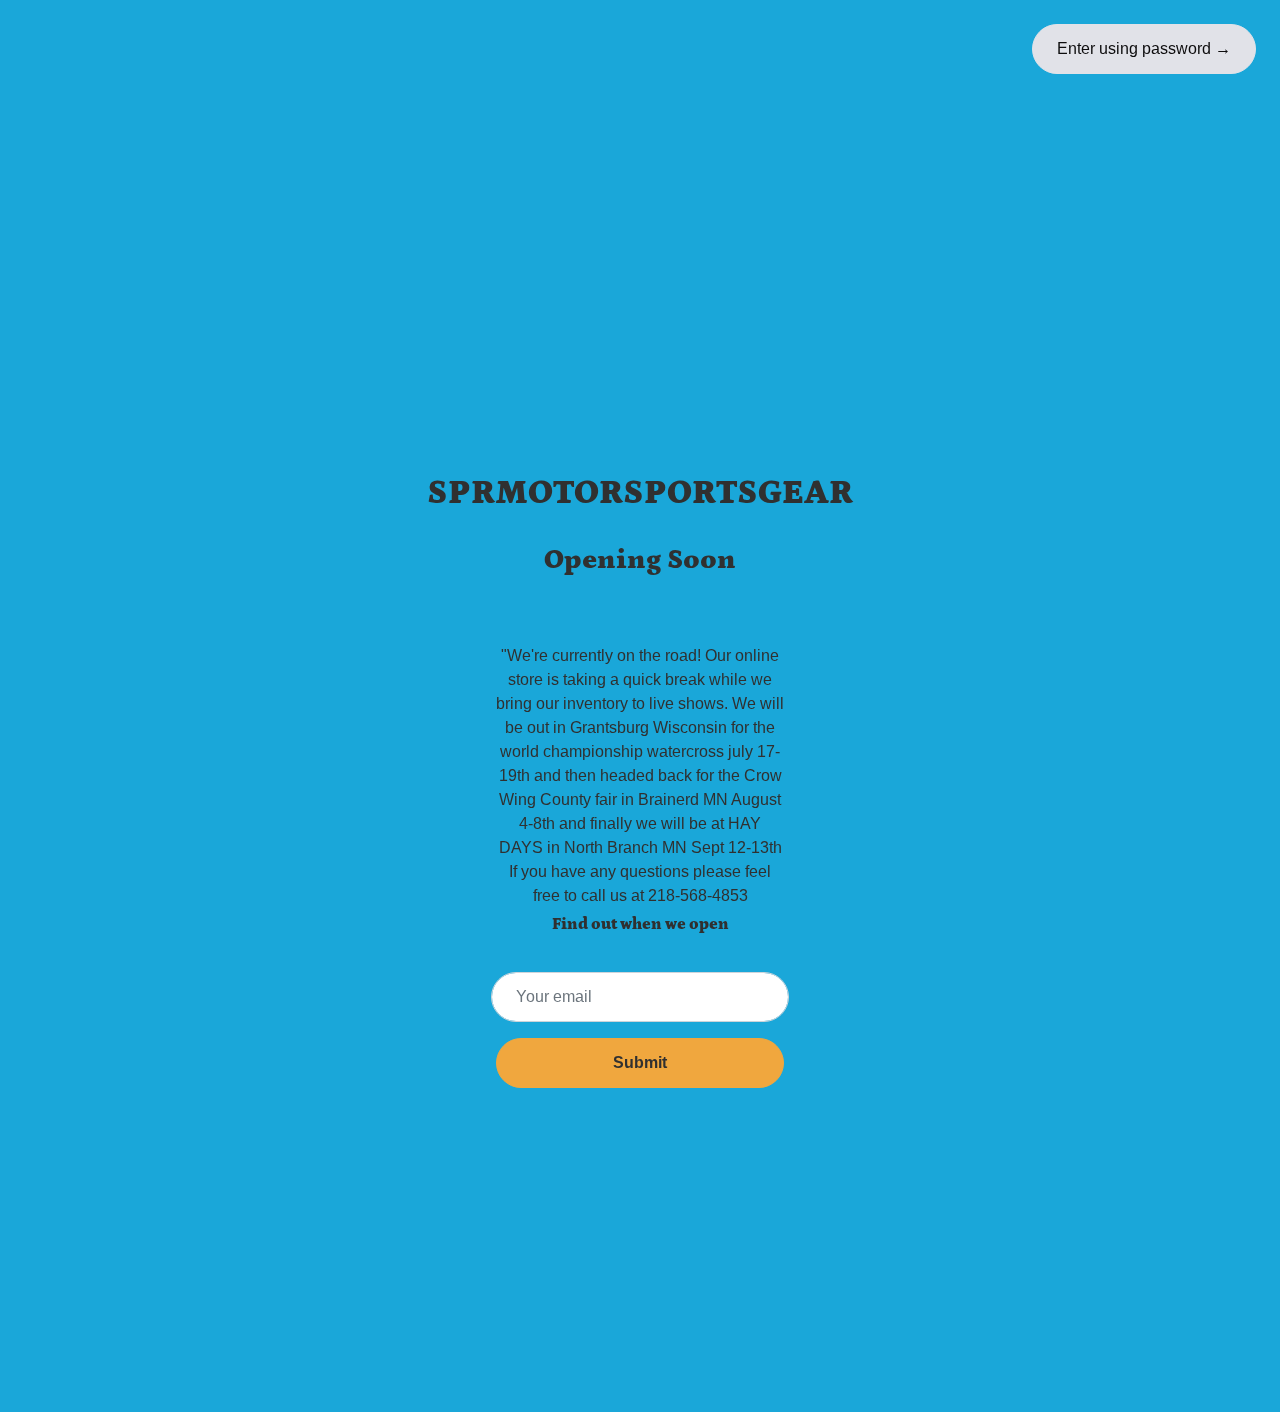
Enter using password (1144, 48)
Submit (640, 1062)
